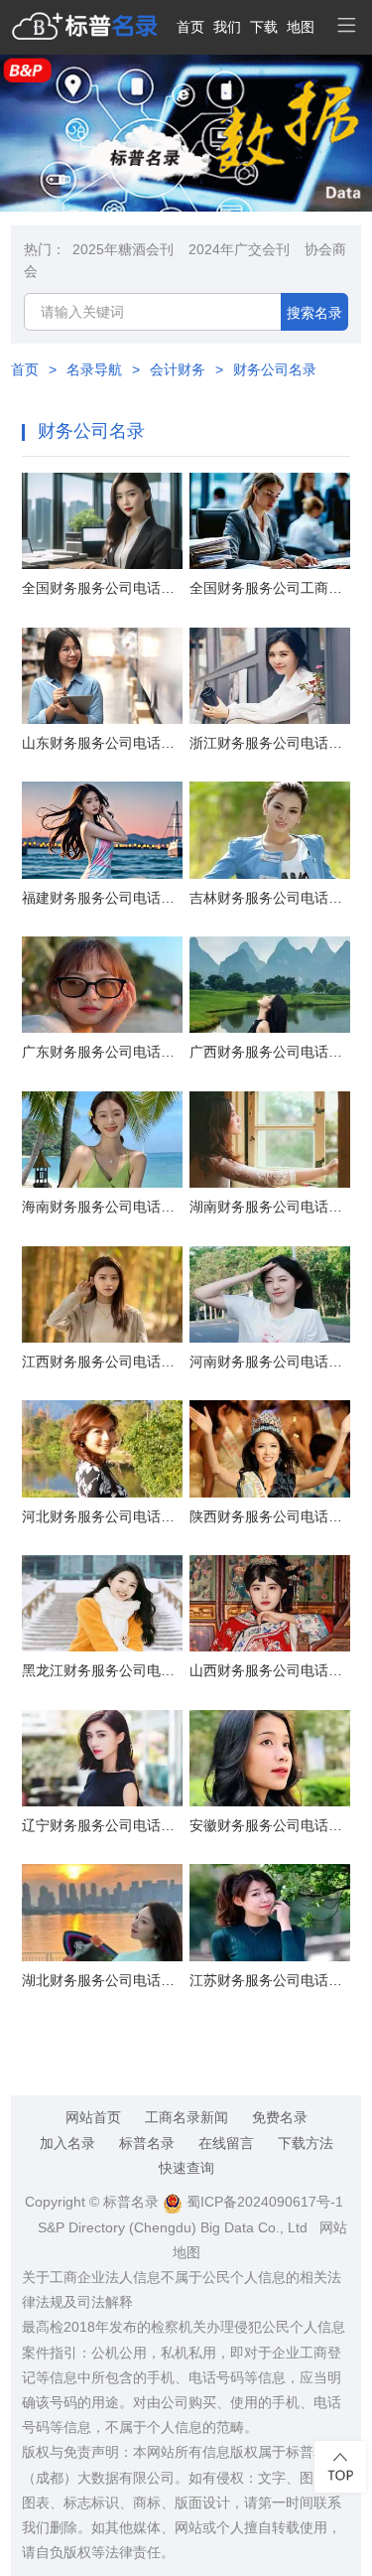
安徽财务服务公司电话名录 (270, 1825)
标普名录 (147, 2143)
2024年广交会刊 (239, 249)
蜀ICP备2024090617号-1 (263, 2202)
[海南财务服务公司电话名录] (102, 1140)
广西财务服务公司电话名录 (270, 1052)
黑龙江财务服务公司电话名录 (102, 1670)
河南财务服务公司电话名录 (270, 1361)
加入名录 (67, 2143)
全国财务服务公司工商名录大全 (270, 588)
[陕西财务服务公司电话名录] (270, 1448)
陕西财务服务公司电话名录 (270, 1516)
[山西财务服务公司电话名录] (270, 1603)
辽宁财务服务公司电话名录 (102, 1825)
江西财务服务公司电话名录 (102, 1361)
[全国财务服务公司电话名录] (102, 521)
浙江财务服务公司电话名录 (270, 743)
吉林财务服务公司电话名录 (270, 898)
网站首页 (93, 2117)
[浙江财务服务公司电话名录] (270, 676)
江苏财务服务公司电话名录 (270, 1980)
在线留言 (226, 2143)
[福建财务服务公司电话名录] (102, 830)
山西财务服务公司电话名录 (270, 1670)
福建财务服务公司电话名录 (102, 898)
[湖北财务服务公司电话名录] (102, 1912)
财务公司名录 (275, 369)
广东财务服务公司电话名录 (102, 1052)
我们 (227, 27)
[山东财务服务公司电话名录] (102, 676)
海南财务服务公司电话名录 (102, 1207)
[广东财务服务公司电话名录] (102, 985)
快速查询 (186, 2168)
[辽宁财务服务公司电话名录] (102, 1758)
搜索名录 (314, 313)
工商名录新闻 (186, 2117)
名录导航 (94, 369)
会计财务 (178, 369)
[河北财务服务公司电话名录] (102, 1448)
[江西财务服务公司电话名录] (102, 1294)
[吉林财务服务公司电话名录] (270, 830)
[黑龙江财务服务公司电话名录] (102, 1603)
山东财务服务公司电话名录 (102, 743)
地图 (301, 27)
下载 (264, 27)
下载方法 (306, 2143)
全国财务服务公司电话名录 (102, 588)
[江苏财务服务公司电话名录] (270, 1912)
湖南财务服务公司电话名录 (270, 1207)
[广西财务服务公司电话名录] (270, 985)
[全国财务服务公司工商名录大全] (270, 521)
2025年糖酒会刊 (123, 249)
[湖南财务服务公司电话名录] (270, 1140)
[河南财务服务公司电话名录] (270, 1294)
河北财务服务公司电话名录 (102, 1516)
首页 (190, 27)
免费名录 (280, 2117)
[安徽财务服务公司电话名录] (270, 1758)
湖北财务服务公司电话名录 (102, 1980)
